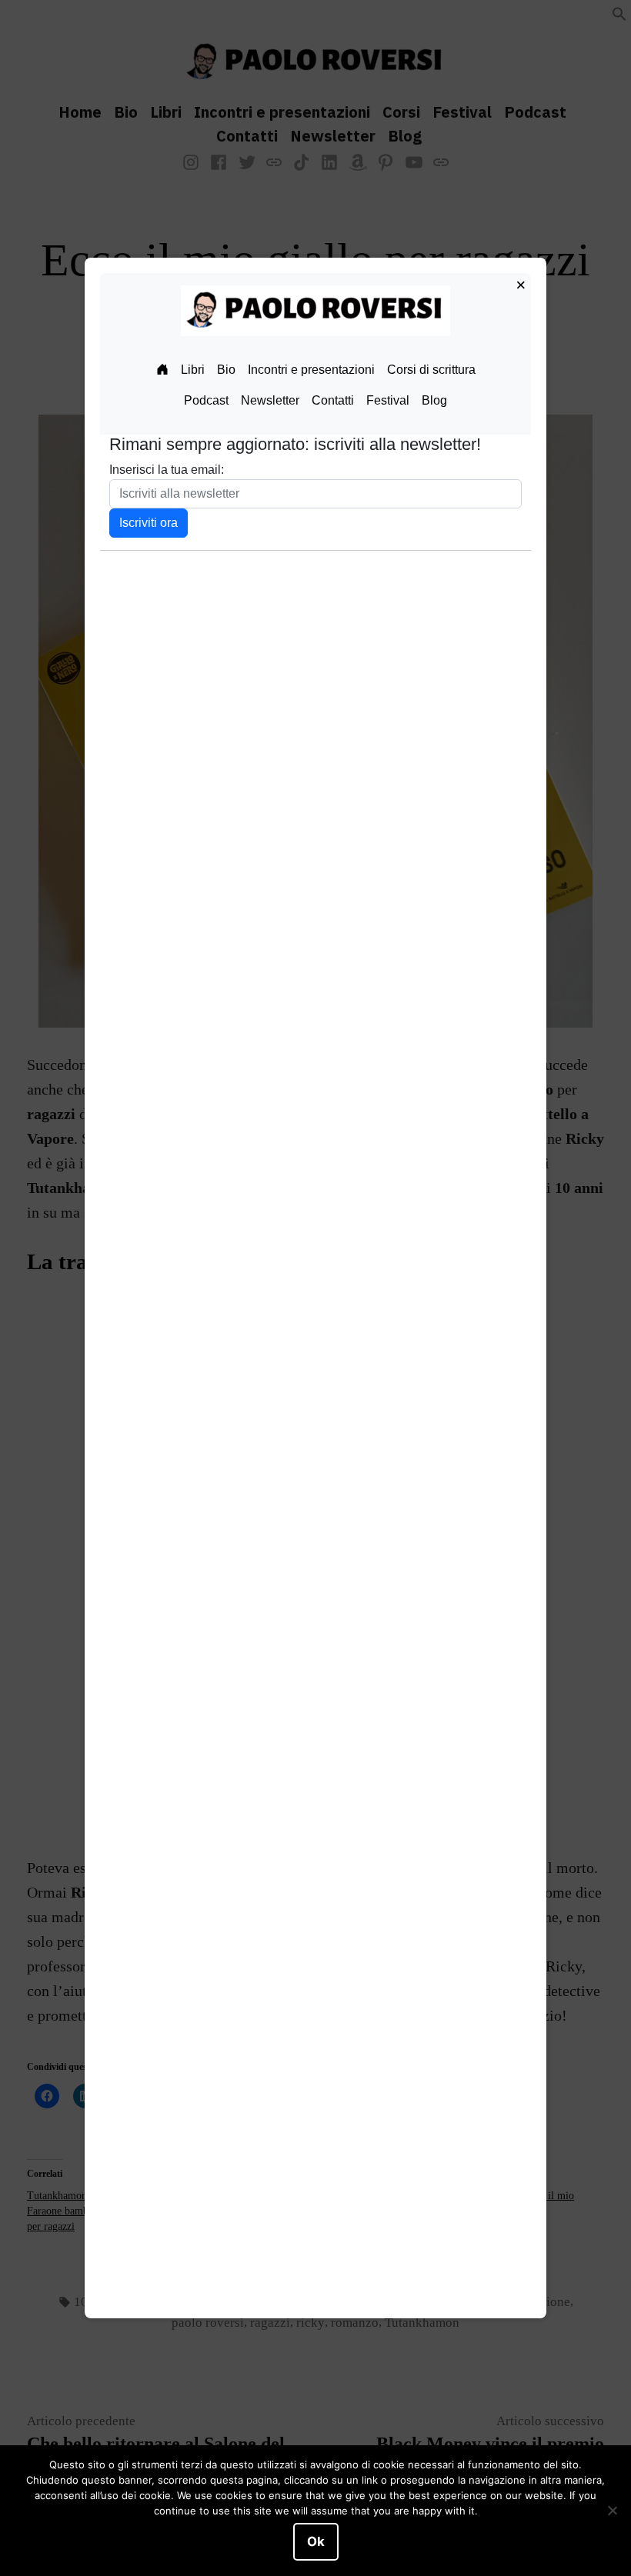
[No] (612, 2511)
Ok (316, 2541)
